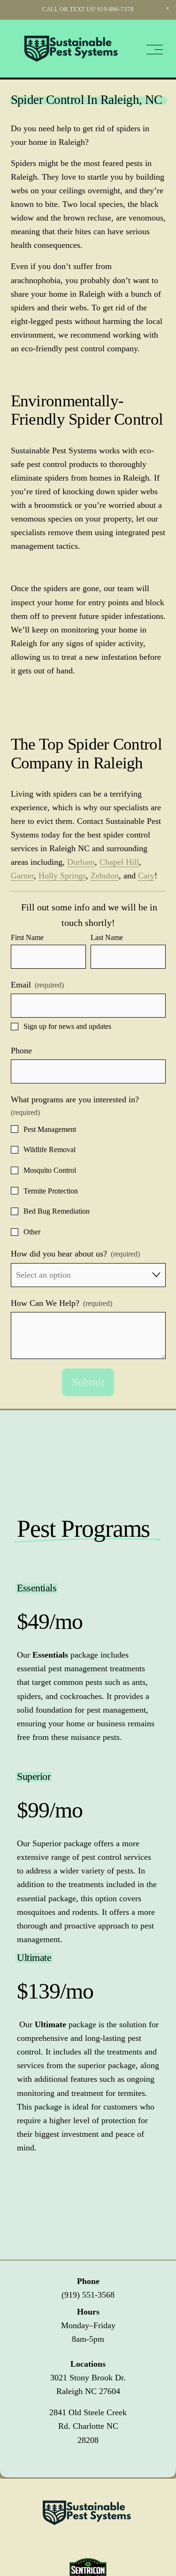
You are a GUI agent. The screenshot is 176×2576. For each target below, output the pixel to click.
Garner (22, 876)
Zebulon (105, 876)
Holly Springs (62, 876)
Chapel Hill (119, 862)
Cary (146, 876)
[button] (168, 8)
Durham (81, 862)
